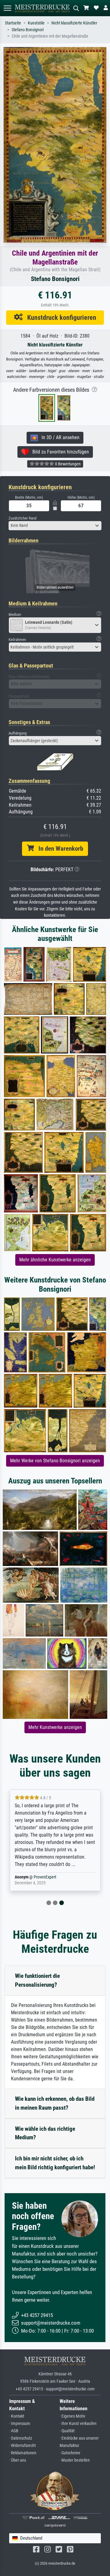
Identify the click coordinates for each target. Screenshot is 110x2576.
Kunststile (36, 23)
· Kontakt (17, 2416)
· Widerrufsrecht (22, 2446)
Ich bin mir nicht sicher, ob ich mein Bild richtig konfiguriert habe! (55, 2163)
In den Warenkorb (59, 849)
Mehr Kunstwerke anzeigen (55, 1727)
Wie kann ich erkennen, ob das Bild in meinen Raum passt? (55, 2103)
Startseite (13, 23)
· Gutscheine (70, 2453)
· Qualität (67, 2431)
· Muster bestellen (75, 2460)
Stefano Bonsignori (28, 30)
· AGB (14, 2431)
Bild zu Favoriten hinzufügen (59, 452)
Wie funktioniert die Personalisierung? (37, 1980)
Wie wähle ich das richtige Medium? (45, 2133)
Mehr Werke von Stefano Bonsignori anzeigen (55, 1461)
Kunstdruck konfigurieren (59, 317)
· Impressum (20, 2424)
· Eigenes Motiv (72, 2416)
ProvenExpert (45, 1877)
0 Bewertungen (67, 464)
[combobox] (55, 526)
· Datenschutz (21, 2438)
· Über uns (18, 2460)
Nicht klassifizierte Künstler (74, 23)
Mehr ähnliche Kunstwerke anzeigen (55, 1260)
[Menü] (7, 8)
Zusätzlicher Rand (22, 518)
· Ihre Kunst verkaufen (78, 2424)
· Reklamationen (23, 2453)
